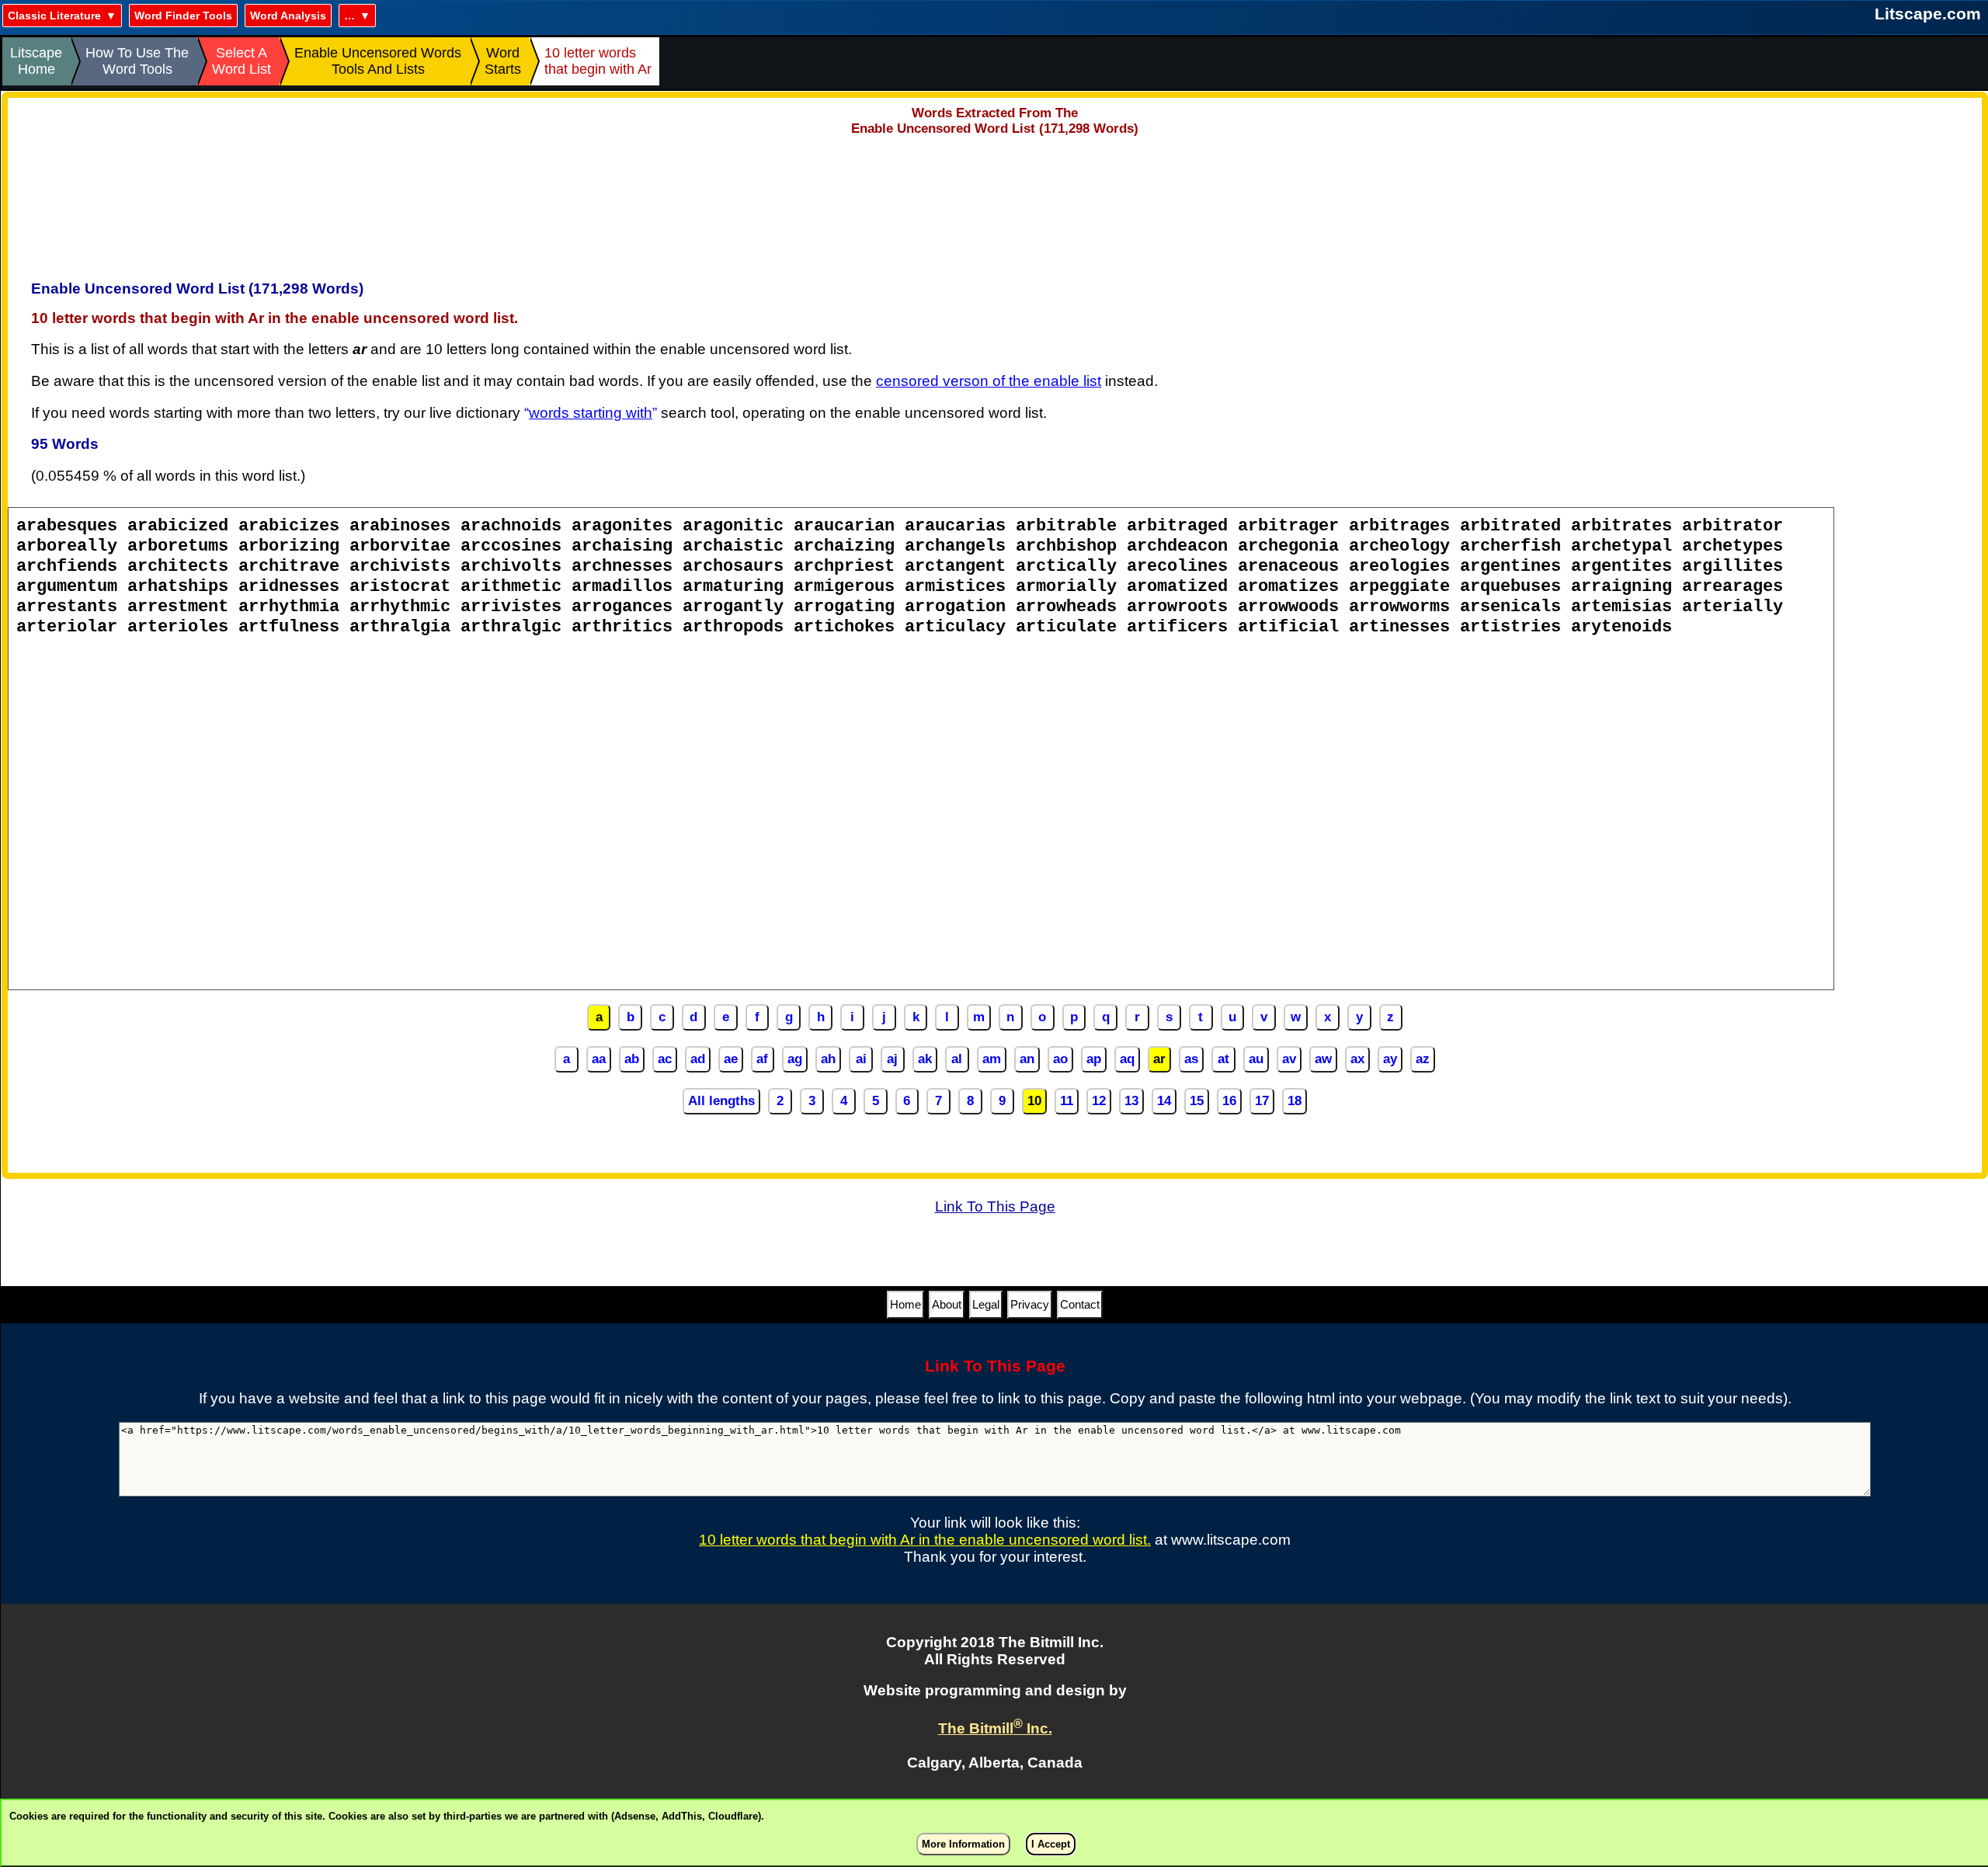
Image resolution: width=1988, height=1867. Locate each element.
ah (828, 1059)
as (1191, 1059)
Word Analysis (288, 16)
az (1423, 1059)
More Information (963, 1844)
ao (1060, 1059)
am (992, 1059)
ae (731, 1059)
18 (1295, 1101)
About (947, 1304)
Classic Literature (54, 16)
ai (861, 1059)
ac (665, 1059)
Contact (1080, 1304)
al (957, 1059)
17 (1262, 1101)
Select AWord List (242, 61)
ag (795, 1059)
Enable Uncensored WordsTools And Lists (378, 61)
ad (698, 1059)
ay (1390, 1059)
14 (1164, 1101)
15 (1197, 1101)
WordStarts (503, 61)
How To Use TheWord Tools (137, 61)
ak (925, 1059)
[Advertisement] (995, 203)
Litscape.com (1928, 14)
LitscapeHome (36, 61)
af (762, 1059)
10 (1034, 1101)
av (1289, 1059)
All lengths (721, 1101)
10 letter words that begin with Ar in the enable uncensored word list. (925, 1540)
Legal (986, 1304)
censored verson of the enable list (989, 381)
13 (1131, 1101)
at (1223, 1059)
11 (1067, 1101)
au (1256, 1059)
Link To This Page (995, 1206)
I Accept (1051, 1844)
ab (632, 1059)
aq (1127, 1059)
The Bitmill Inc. (995, 1728)
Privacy (1030, 1304)
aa (599, 1059)
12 (1099, 1101)
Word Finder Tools (183, 16)
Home (905, 1304)
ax (1357, 1059)
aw (1323, 1059)
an (1027, 1059)
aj (892, 1059)
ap (1094, 1059)
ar (1159, 1059)
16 (1229, 1101)
